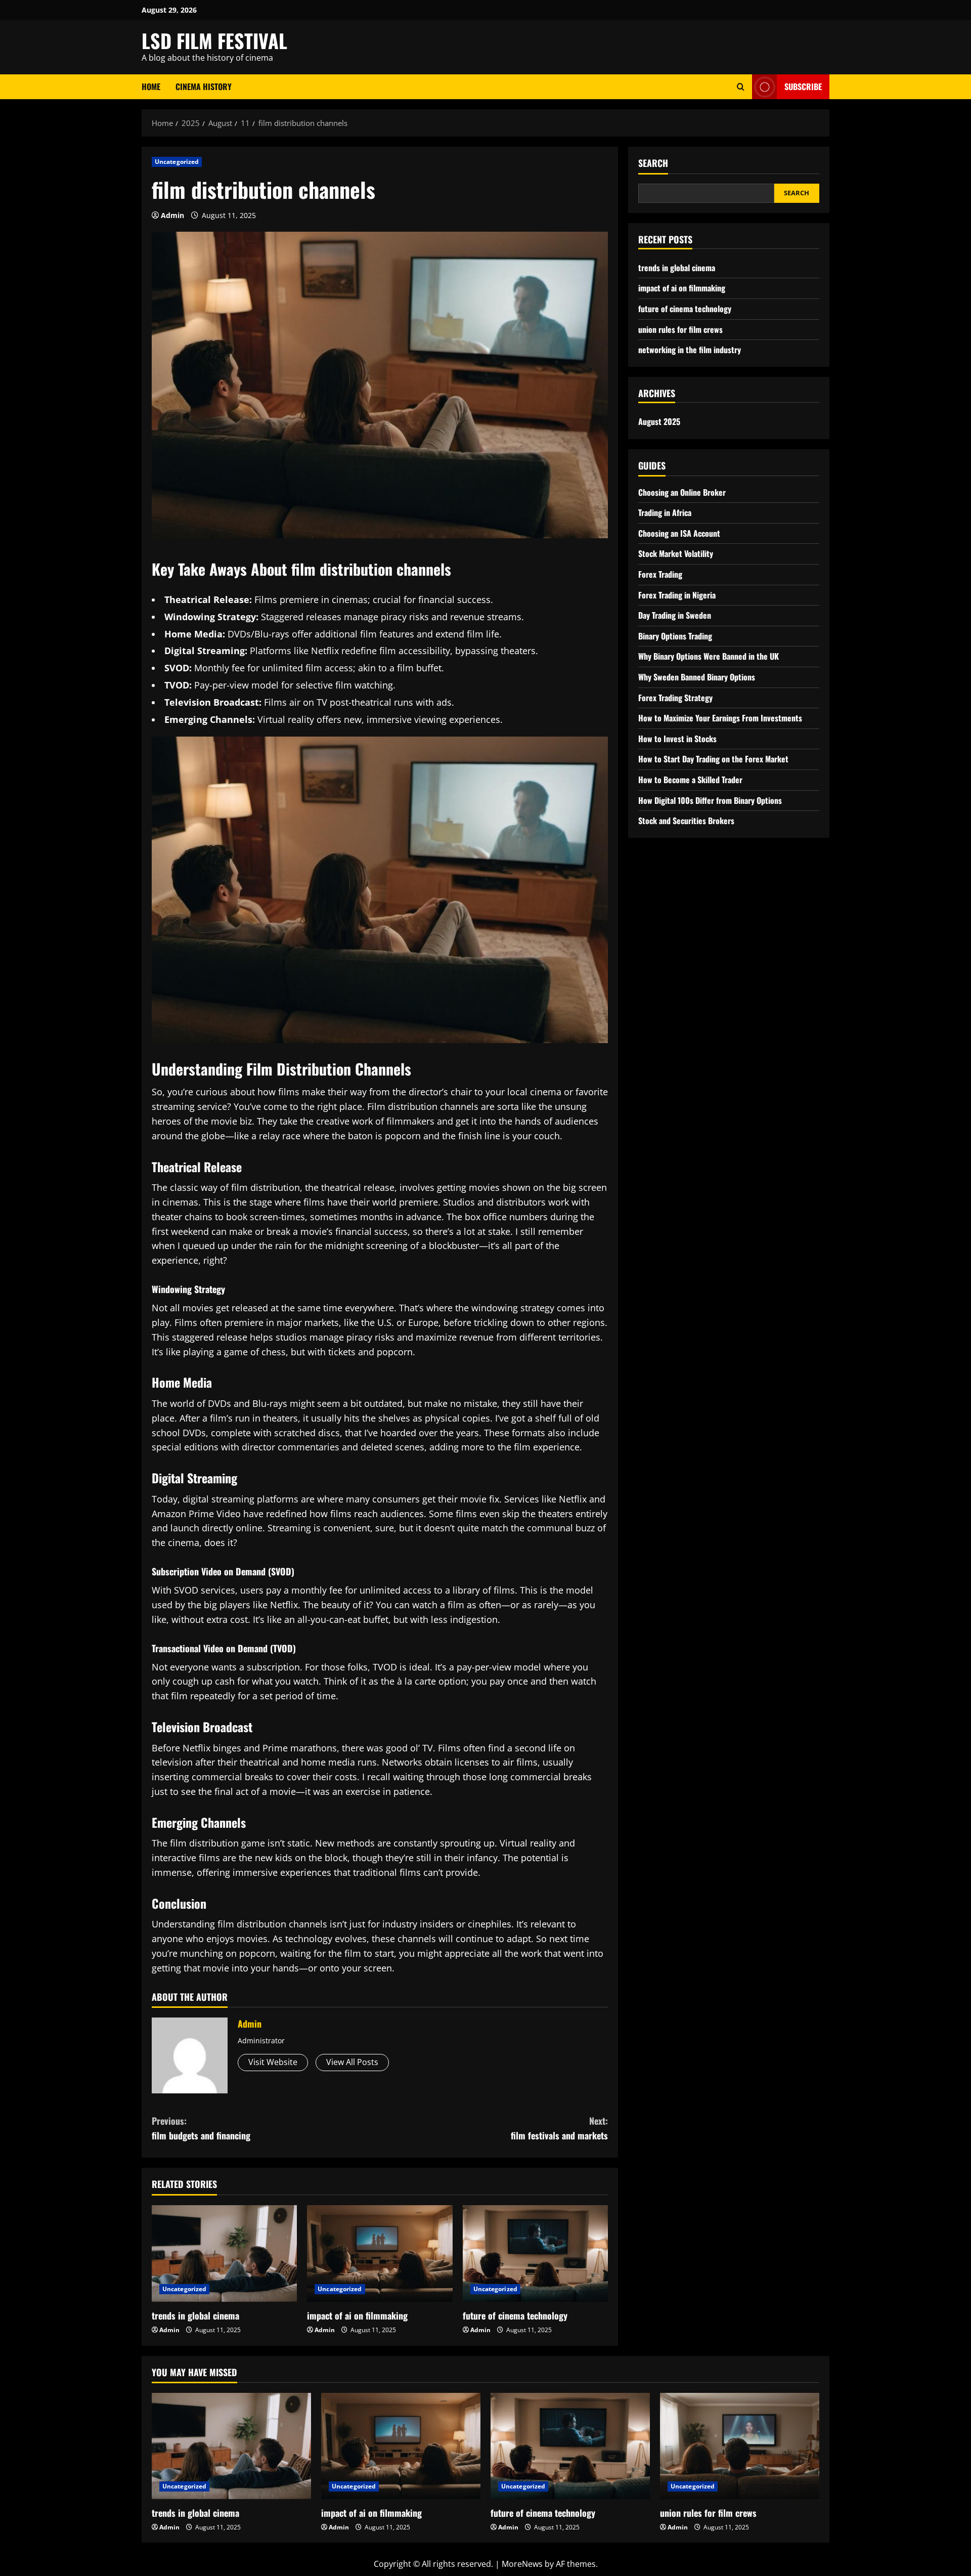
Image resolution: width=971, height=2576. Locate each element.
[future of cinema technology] (535, 2254)
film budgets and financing (201, 2128)
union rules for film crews (680, 329)
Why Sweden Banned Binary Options (697, 677)
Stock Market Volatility (676, 553)
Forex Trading (660, 574)
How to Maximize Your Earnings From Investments (720, 718)
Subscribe (803, 87)
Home (151, 87)
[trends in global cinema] (224, 2254)
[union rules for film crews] (740, 2446)
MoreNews (522, 2564)
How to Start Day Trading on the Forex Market (713, 759)
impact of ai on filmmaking (357, 2315)
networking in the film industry (690, 350)
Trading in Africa (665, 512)
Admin (172, 215)
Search (653, 163)
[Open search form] (741, 87)
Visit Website (273, 2062)
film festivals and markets (559, 2128)
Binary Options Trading (675, 636)
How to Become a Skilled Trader (690, 780)
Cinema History (204, 87)
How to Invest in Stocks (677, 739)
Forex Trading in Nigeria (677, 595)
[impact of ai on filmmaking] (380, 2254)
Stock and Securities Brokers (686, 821)
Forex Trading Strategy (675, 698)
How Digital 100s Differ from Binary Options (710, 800)
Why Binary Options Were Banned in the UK (709, 656)
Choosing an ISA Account (679, 533)
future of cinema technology (515, 2315)
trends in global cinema (195, 2315)
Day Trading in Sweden (675, 615)
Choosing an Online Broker (682, 492)
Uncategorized (177, 162)
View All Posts (352, 2062)
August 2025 (659, 421)
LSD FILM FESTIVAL (214, 40)
